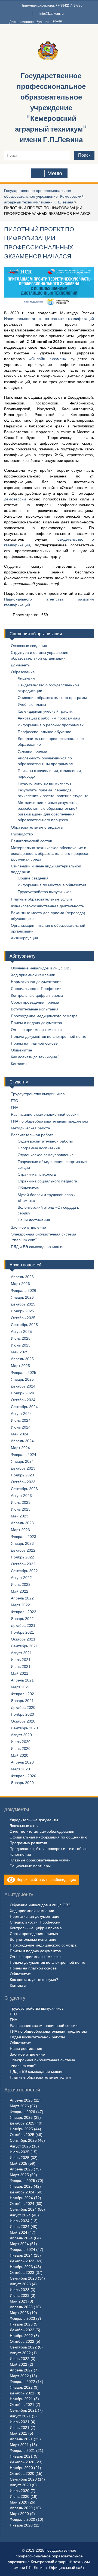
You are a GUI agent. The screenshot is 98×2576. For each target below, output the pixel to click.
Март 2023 (20, 1530)
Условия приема (32, 751)
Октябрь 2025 (23, 1318)
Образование (23, 672)
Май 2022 (20, 1591)
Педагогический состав (31, 841)
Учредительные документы (34, 1820)
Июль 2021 (21, 1660)
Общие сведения (33, 878)
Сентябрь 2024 (24, 1407)
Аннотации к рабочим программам (49, 718)
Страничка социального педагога (47, 1181)
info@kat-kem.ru (52, 14)
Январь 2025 (22, 1379)
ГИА (15, 1108)
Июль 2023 (21, 1502)
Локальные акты (24, 1826)
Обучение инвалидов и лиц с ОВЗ (41, 968)
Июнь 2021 (21, 1666)
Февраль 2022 (24, 1612)
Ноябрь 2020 (22, 1714)
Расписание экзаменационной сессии (45, 1114)
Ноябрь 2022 (22, 1557)
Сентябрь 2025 (24, 1325)
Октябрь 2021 (23, 1639)
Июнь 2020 (21, 1749)
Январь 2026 (22, 1297)
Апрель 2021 (22, 1680)
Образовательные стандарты (37, 827)
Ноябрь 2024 (22, 1393)
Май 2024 (20, 1434)
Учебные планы (32, 704)
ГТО (15, 1101)
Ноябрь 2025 (22, 1311)
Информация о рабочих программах (51, 725)
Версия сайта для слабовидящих (46, 1879)
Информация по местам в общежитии (52, 885)
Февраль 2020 (24, 1776)
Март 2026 (20, 1284)
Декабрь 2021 (23, 1625)
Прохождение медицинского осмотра (44, 1016)
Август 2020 (21, 1735)
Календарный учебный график (45, 711)
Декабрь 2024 (23, 1386)
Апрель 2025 (22, 1359)
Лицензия (26, 678)
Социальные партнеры (30, 1866)
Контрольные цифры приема (37, 995)
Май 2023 (20, 1516)
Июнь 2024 (21, 1427)
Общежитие (22, 1050)
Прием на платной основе (34, 1043)
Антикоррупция (24, 938)
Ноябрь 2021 (22, 1632)
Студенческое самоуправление (46, 1155)
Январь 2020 (22, 1783)
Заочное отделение (28, 1227)
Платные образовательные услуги (41, 899)
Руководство (22, 834)
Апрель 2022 (22, 1598)
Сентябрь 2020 (24, 1728)
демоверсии (16, 499)
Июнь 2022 (21, 1584)
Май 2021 (20, 1673)
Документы (21, 665)
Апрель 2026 (22, 1277)
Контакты (19, 1064)
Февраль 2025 (24, 1372)
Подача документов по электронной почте (49, 1036)
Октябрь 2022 (23, 1564)
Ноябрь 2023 (22, 1475)
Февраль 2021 (24, 1694)
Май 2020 (20, 1755)
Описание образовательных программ (52, 698)
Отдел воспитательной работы (45, 1141)
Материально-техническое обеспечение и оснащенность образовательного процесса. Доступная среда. (50, 853)
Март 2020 (20, 1769)
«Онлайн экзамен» (48, 359)
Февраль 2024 (24, 1455)
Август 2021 (21, 1653)
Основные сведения (29, 646)
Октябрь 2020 (23, 1721)
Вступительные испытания (35, 1009)
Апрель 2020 (22, 1762)
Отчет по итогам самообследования (42, 1831)
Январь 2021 (22, 1701)
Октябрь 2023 (23, 1482)
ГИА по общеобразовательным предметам (49, 1121)
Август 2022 (21, 1578)
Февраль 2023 (24, 1537)
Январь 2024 (22, 1461)
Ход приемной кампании (33, 975)
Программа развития (28, 1843)
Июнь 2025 (21, 1345)
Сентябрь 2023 (24, 1489)
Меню (55, 173)
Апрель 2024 (22, 1441)
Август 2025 (21, 1331)
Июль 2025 (21, 1338)
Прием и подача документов (36, 1023)
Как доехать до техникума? (35, 1057)
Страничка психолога (37, 1174)
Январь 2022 (22, 1619)
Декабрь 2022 (23, 1550)
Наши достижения (34, 1220)
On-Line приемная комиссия (36, 1030)
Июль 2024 (21, 1420)
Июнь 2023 (21, 1509)
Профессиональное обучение (45, 732)
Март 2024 (20, 1448)
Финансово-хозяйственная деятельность (47, 906)
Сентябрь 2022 (24, 1571)
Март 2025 (20, 1366)
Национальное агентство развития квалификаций (49, 319)
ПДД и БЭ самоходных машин (38, 1247)
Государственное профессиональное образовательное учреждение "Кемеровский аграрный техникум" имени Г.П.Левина (51, 108)
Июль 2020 (21, 1742)
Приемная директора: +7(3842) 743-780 (52, 5)
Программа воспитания (39, 1148)
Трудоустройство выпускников (45, 783)
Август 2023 (21, 1496)
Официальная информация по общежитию (48, 1837)
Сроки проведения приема (35, 1002)
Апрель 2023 (22, 1523)
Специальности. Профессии (36, 989)
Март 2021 (20, 1687)
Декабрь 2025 (23, 1304)
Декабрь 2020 (23, 1707)
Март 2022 (20, 1605)
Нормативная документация (36, 982)
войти (57, 21)
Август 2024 (21, 1414)
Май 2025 (20, 1352)
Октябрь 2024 (23, 1400)
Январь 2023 (22, 1543)
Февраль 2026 (24, 1290)
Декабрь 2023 (23, 1468)
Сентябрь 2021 (24, 1646)
